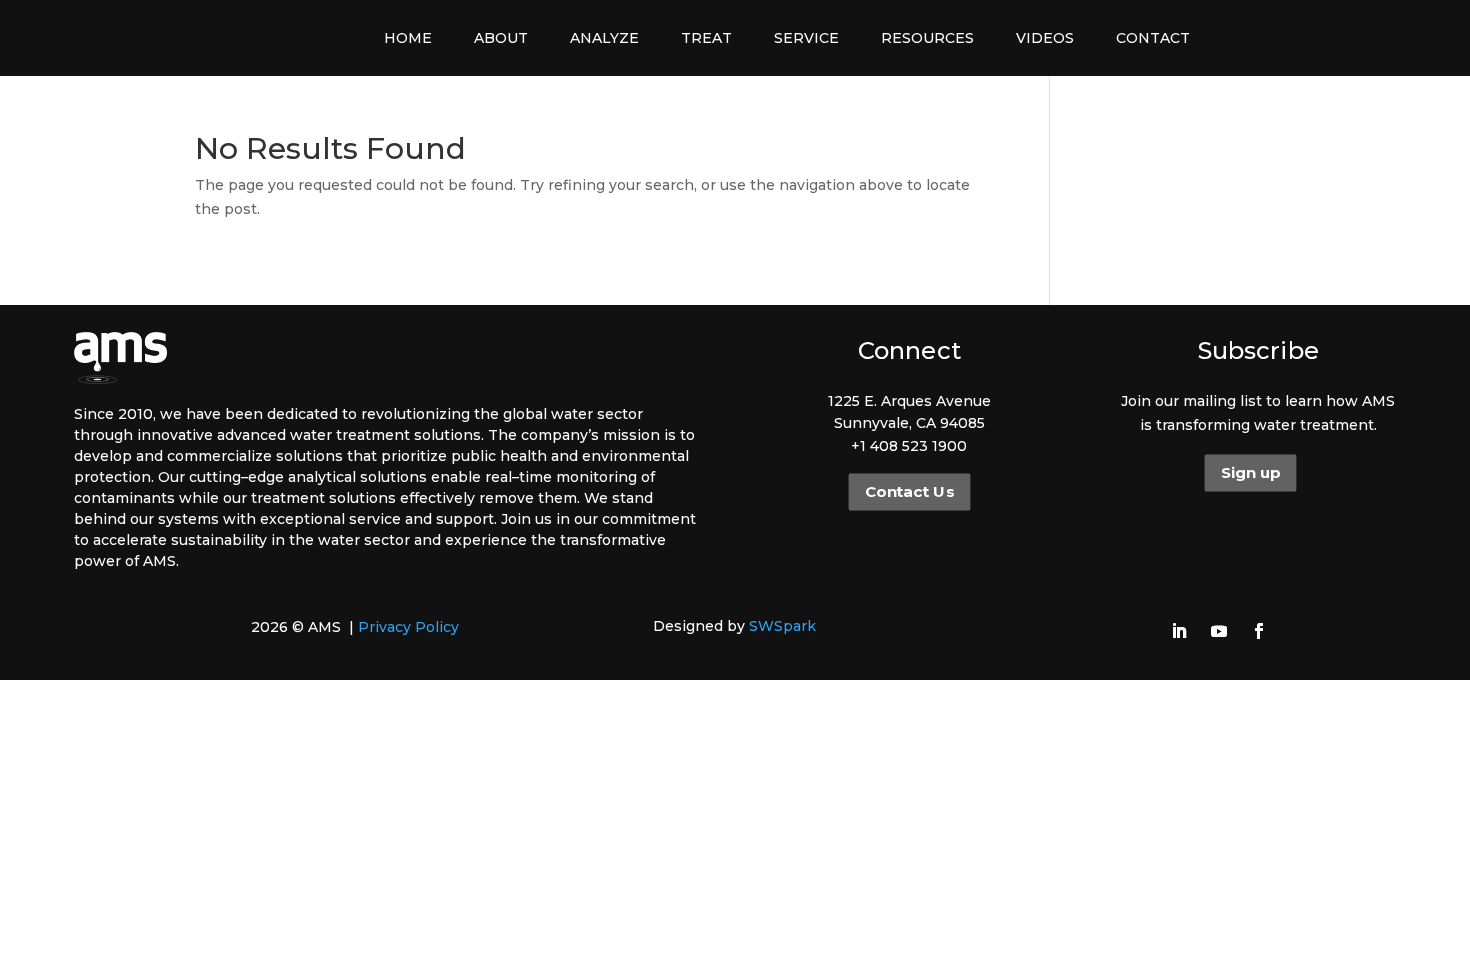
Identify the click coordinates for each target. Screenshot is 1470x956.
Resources (927, 38)
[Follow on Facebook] (1259, 631)
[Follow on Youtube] (1219, 631)
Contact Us (909, 492)
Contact (1153, 38)
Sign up (1250, 473)
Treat (706, 38)
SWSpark (782, 626)
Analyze (604, 38)
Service (806, 38)
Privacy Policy (408, 627)
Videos (1045, 38)
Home (408, 38)
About (501, 38)
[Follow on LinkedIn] (1179, 631)
